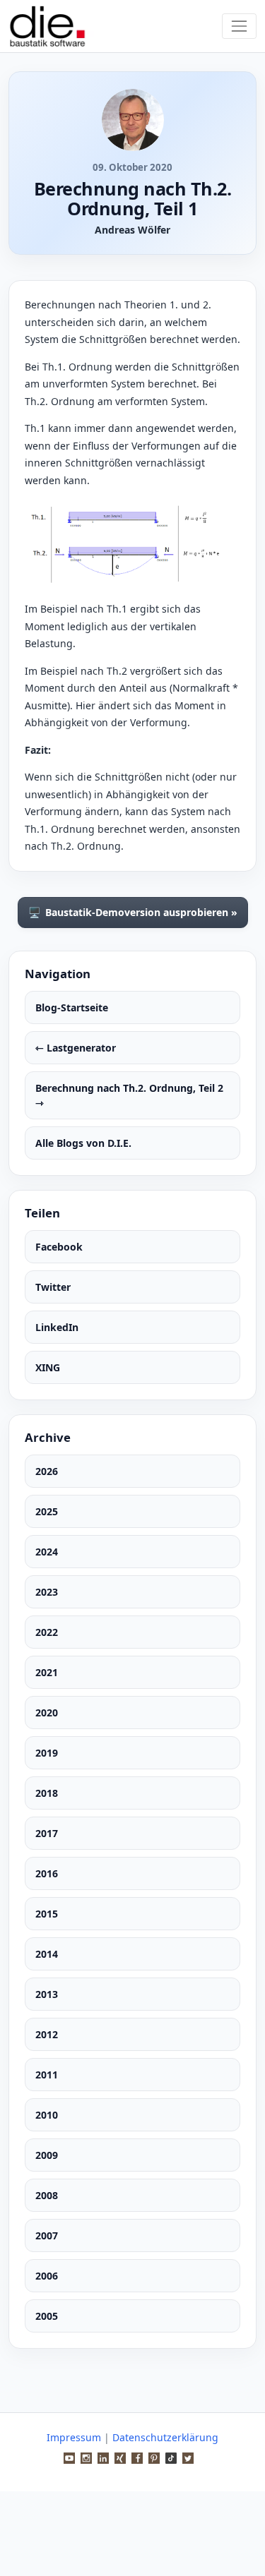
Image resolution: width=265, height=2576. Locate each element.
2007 (47, 2235)
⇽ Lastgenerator (76, 1048)
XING (48, 1367)
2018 (47, 1793)
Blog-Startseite (72, 1007)
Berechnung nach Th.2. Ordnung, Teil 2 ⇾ (129, 1095)
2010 (47, 2115)
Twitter (53, 1287)
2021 (47, 1672)
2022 (47, 1632)
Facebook (59, 1247)
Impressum (74, 2437)
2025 (47, 1511)
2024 (47, 1552)
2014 (47, 1954)
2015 (47, 1914)
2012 (47, 2034)
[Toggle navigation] (239, 26)
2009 (47, 2155)
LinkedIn (57, 1327)
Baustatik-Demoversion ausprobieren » (133, 913)
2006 (47, 2276)
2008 (47, 2195)
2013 (47, 1994)
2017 (47, 1833)
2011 (47, 2075)
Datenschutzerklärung (165, 2437)
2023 (47, 1592)
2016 (47, 1873)
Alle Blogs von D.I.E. (83, 1143)
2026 (47, 1471)
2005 (47, 2316)
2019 (47, 1753)
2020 (47, 1713)
